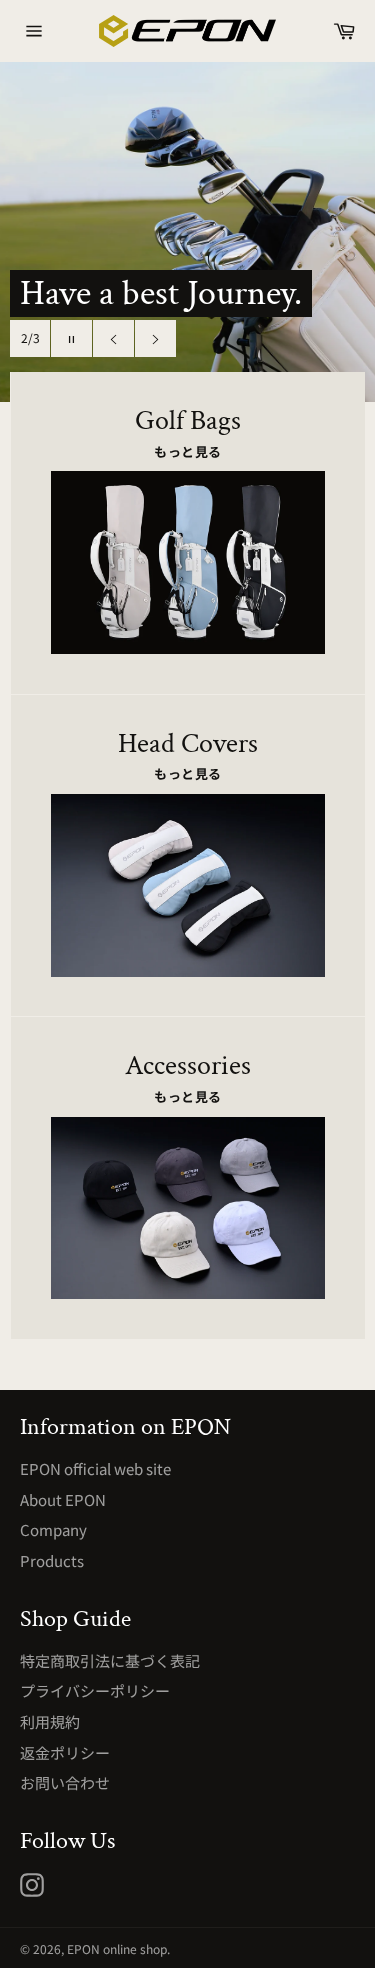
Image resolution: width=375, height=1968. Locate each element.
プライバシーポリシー (95, 1690)
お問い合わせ (65, 1782)
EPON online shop (117, 1948)
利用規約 (50, 1721)
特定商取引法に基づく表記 (110, 1660)
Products (52, 1560)
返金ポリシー (65, 1752)
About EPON (63, 1499)
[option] (187, 232)
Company (53, 1529)
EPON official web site (95, 1468)
